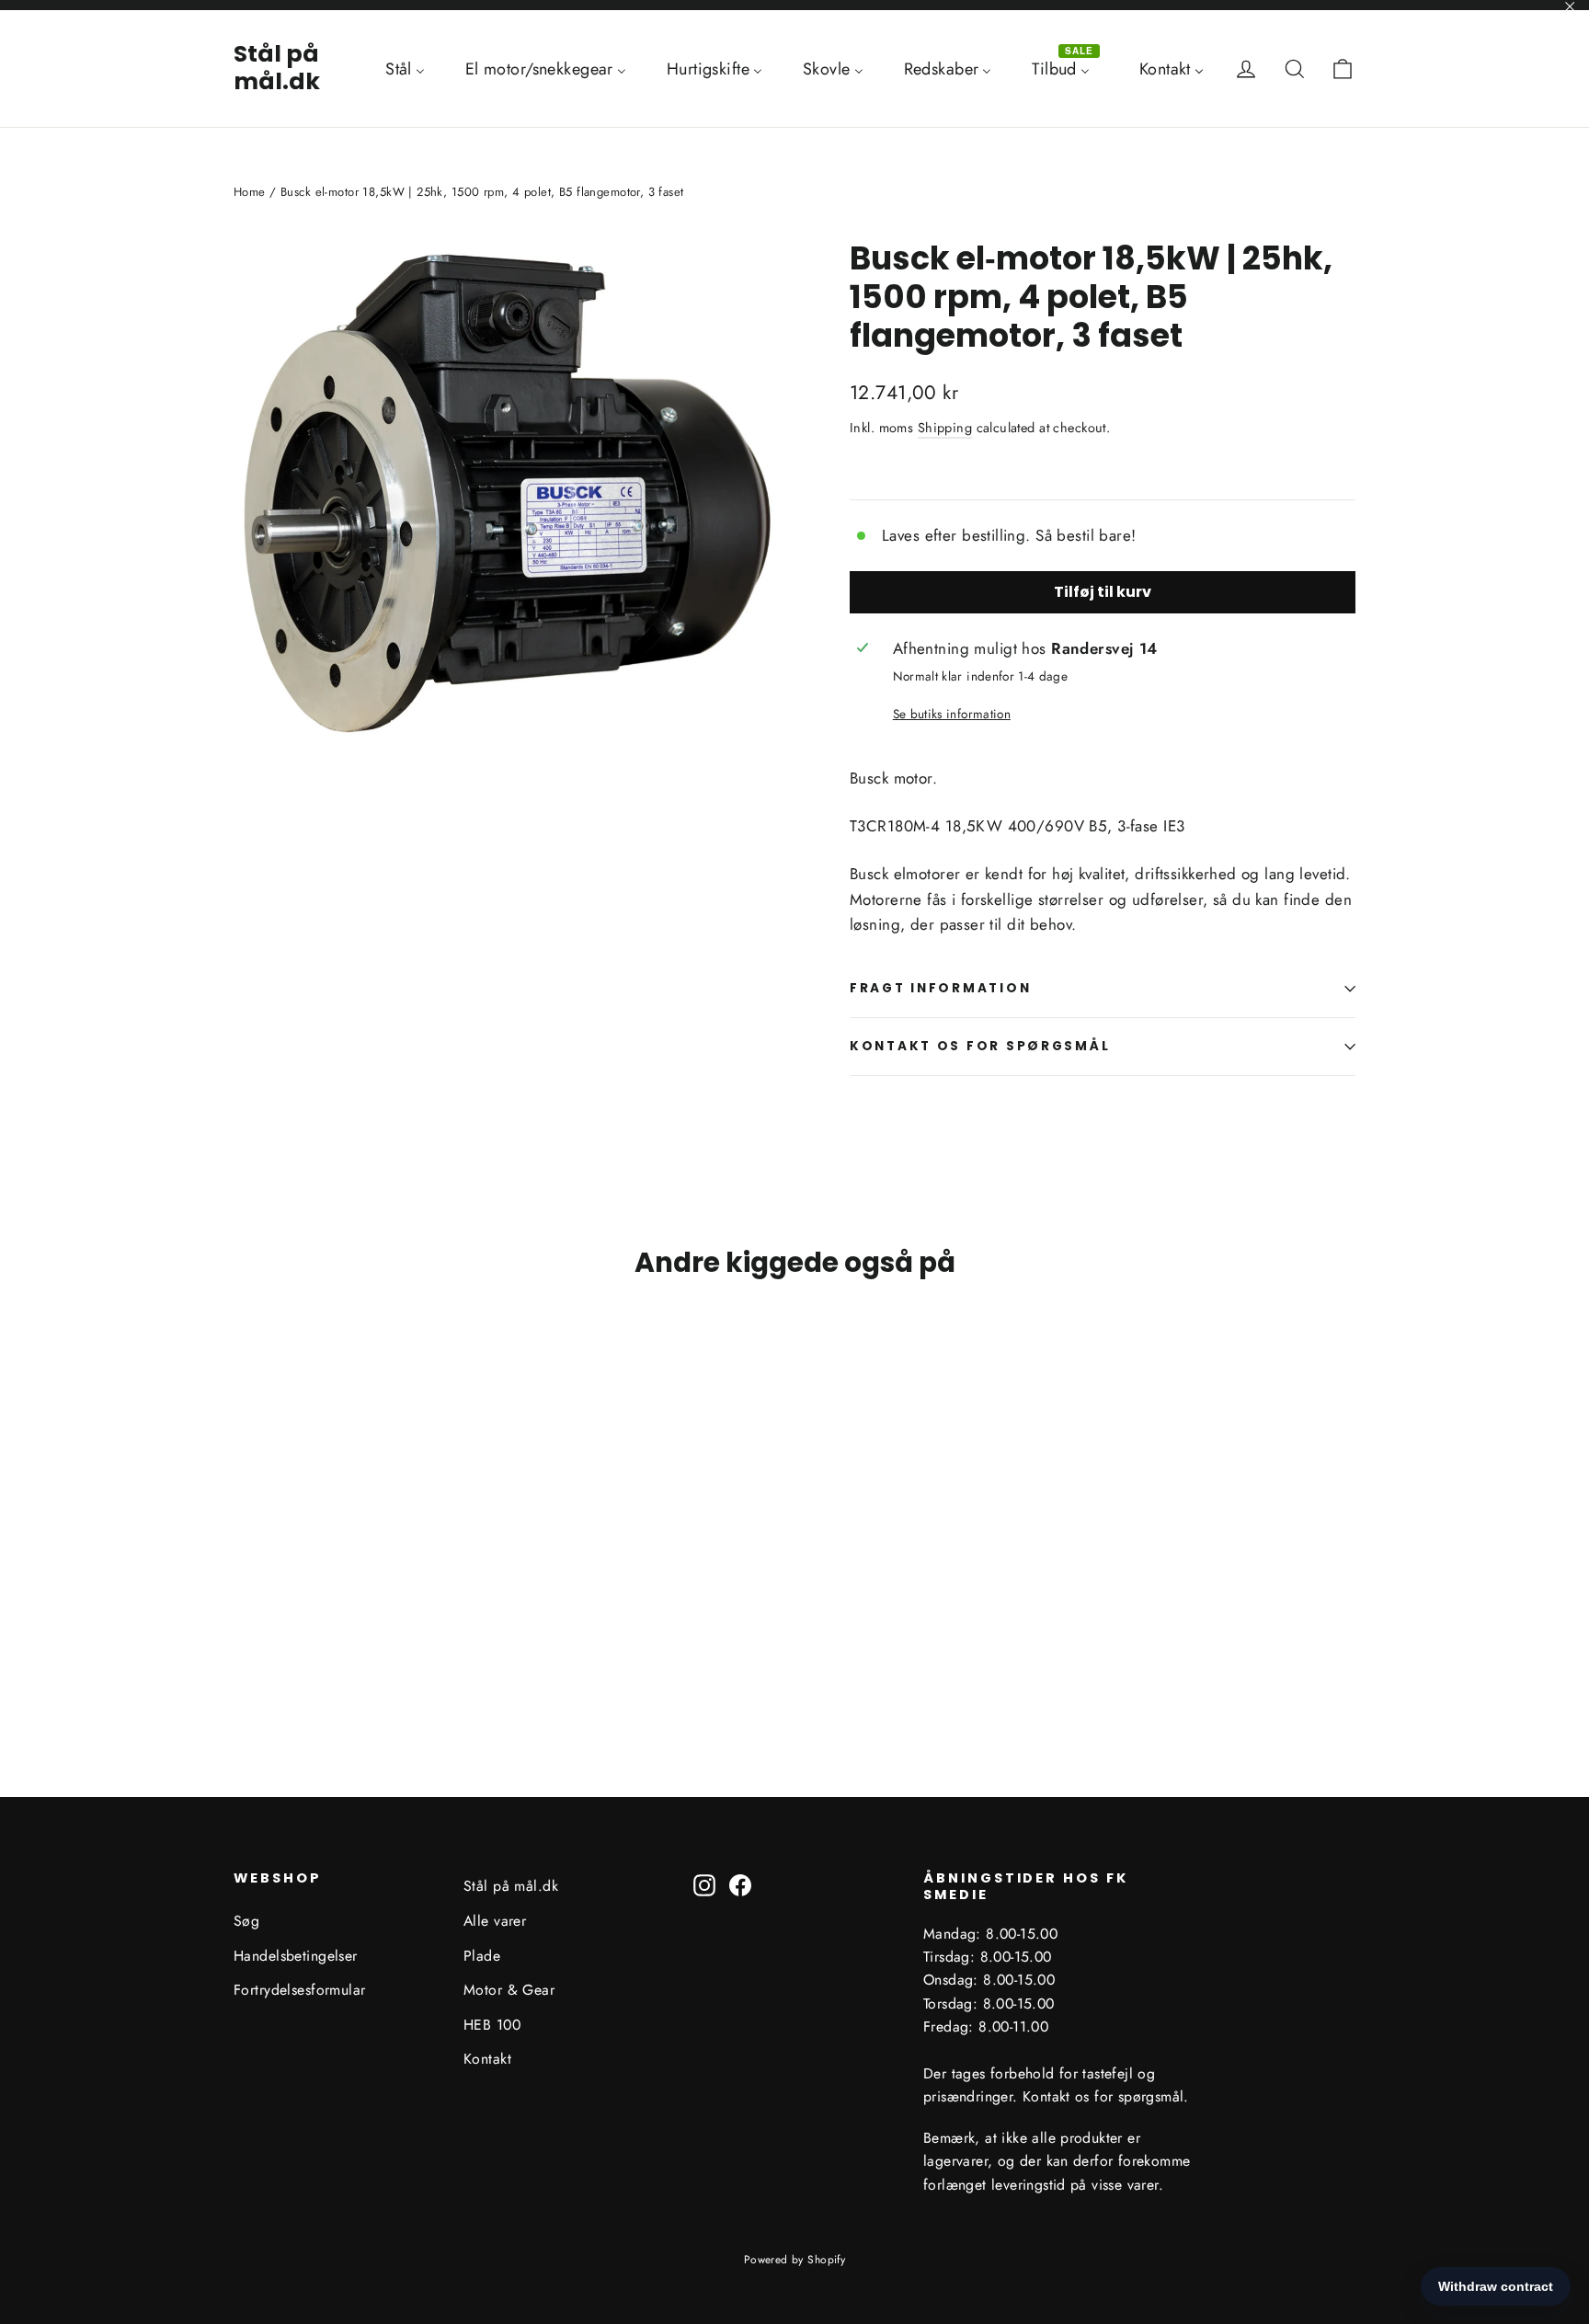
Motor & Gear (509, 1990)
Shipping (945, 428)
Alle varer (495, 1921)
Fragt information (940, 988)
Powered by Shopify (795, 2260)
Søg (246, 1921)
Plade (482, 1956)
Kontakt (487, 2059)
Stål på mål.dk (277, 68)
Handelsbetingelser (296, 1956)
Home (250, 192)
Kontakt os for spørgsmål (980, 1046)
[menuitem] (405, 68)
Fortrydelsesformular (300, 1990)
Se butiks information (952, 714)
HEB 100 (492, 2025)
